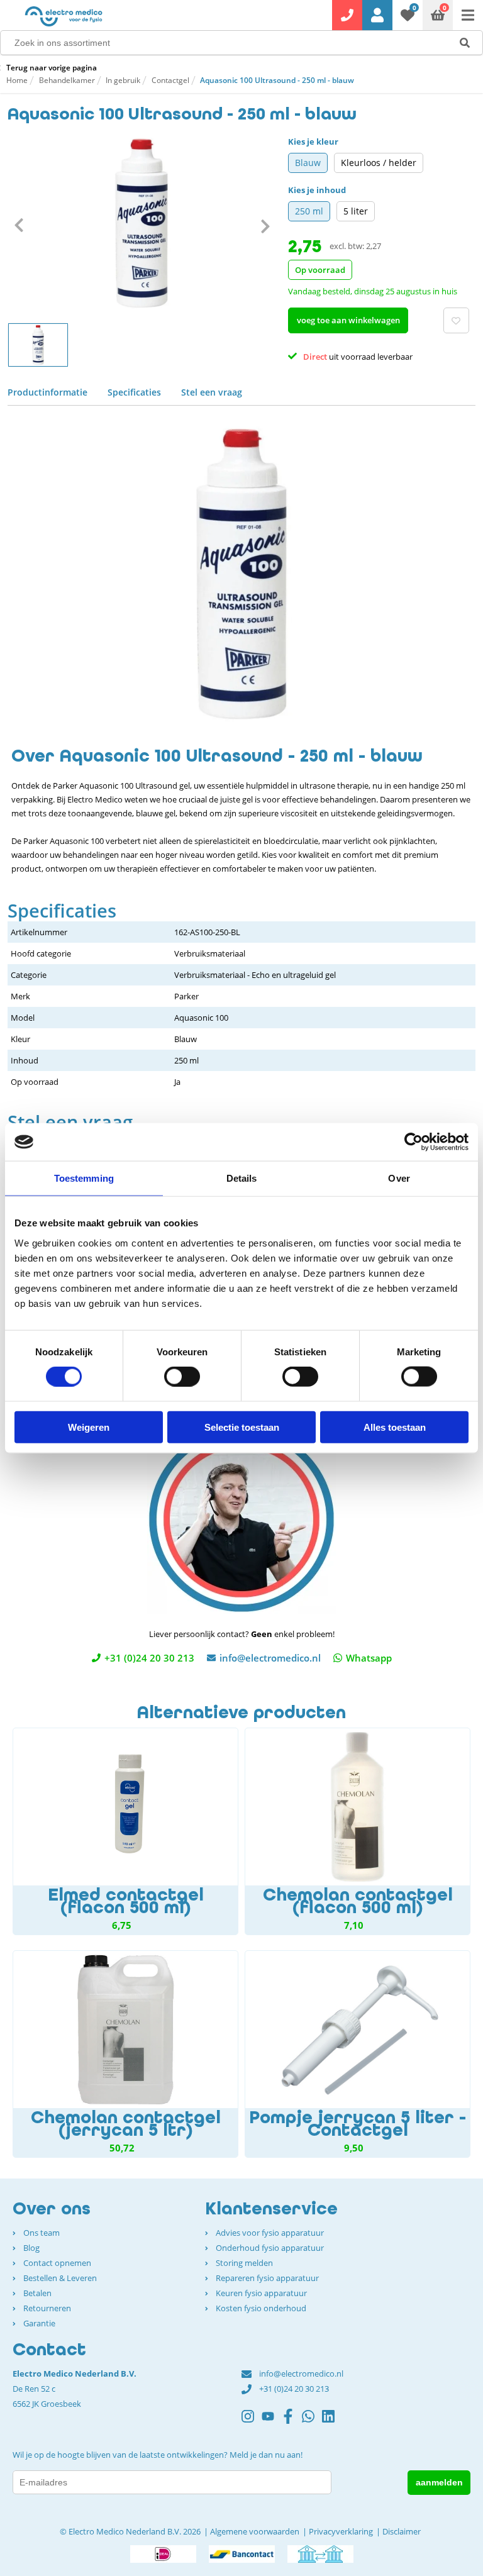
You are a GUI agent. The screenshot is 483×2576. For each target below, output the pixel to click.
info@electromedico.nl (270, 1658)
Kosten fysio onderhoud (261, 2308)
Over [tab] (399, 1178)
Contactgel (170, 80)
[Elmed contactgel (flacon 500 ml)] (125, 1831)
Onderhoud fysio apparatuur (270, 2248)
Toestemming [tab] (84, 1178)
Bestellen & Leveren (60, 2278)
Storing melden (244, 2263)
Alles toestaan (395, 1427)
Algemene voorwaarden (255, 2531)
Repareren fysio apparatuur (267, 2278)
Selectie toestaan (242, 1427)
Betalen (37, 2293)
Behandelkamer (67, 80)
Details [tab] (242, 1178)
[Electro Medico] (64, 16)
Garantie (39, 2323)
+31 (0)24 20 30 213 (149, 1658)
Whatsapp (369, 1658)
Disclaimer (402, 2531)
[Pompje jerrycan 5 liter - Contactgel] (358, 2054)
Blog (31, 2248)
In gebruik (123, 80)
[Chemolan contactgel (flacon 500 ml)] (358, 1831)
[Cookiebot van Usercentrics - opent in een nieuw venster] (414, 1142)
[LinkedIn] (332, 2422)
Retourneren (47, 2308)
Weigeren (89, 1427)
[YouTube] (272, 2422)
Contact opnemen (57, 2263)
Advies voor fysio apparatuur (270, 2233)
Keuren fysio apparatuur (261, 2293)
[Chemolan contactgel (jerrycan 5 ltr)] (125, 2054)
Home (17, 80)
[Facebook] (292, 2422)
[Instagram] (252, 2422)
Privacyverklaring (341, 2531)
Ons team (42, 2233)
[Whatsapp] (312, 2422)
